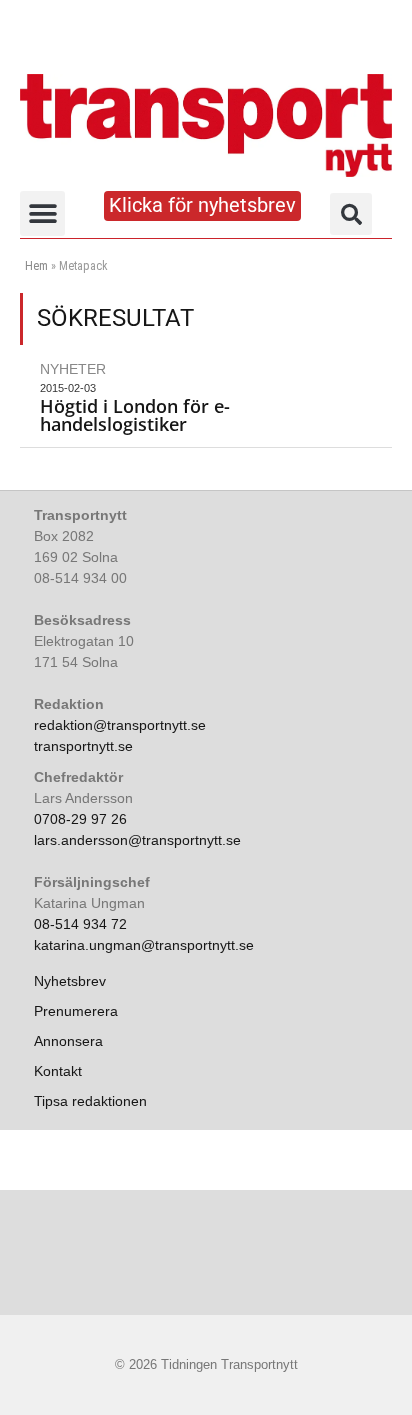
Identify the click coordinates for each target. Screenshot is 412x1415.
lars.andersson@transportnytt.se (137, 840)
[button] (42, 213)
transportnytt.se (83, 746)
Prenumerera (76, 1011)
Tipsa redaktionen (90, 1101)
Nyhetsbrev (70, 981)
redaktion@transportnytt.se (120, 725)
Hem (36, 266)
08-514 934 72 (80, 924)
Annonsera (68, 1041)
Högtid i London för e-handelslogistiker (135, 415)
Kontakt (58, 1071)
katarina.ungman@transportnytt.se (144, 945)
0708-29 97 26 (80, 819)
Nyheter (73, 369)
